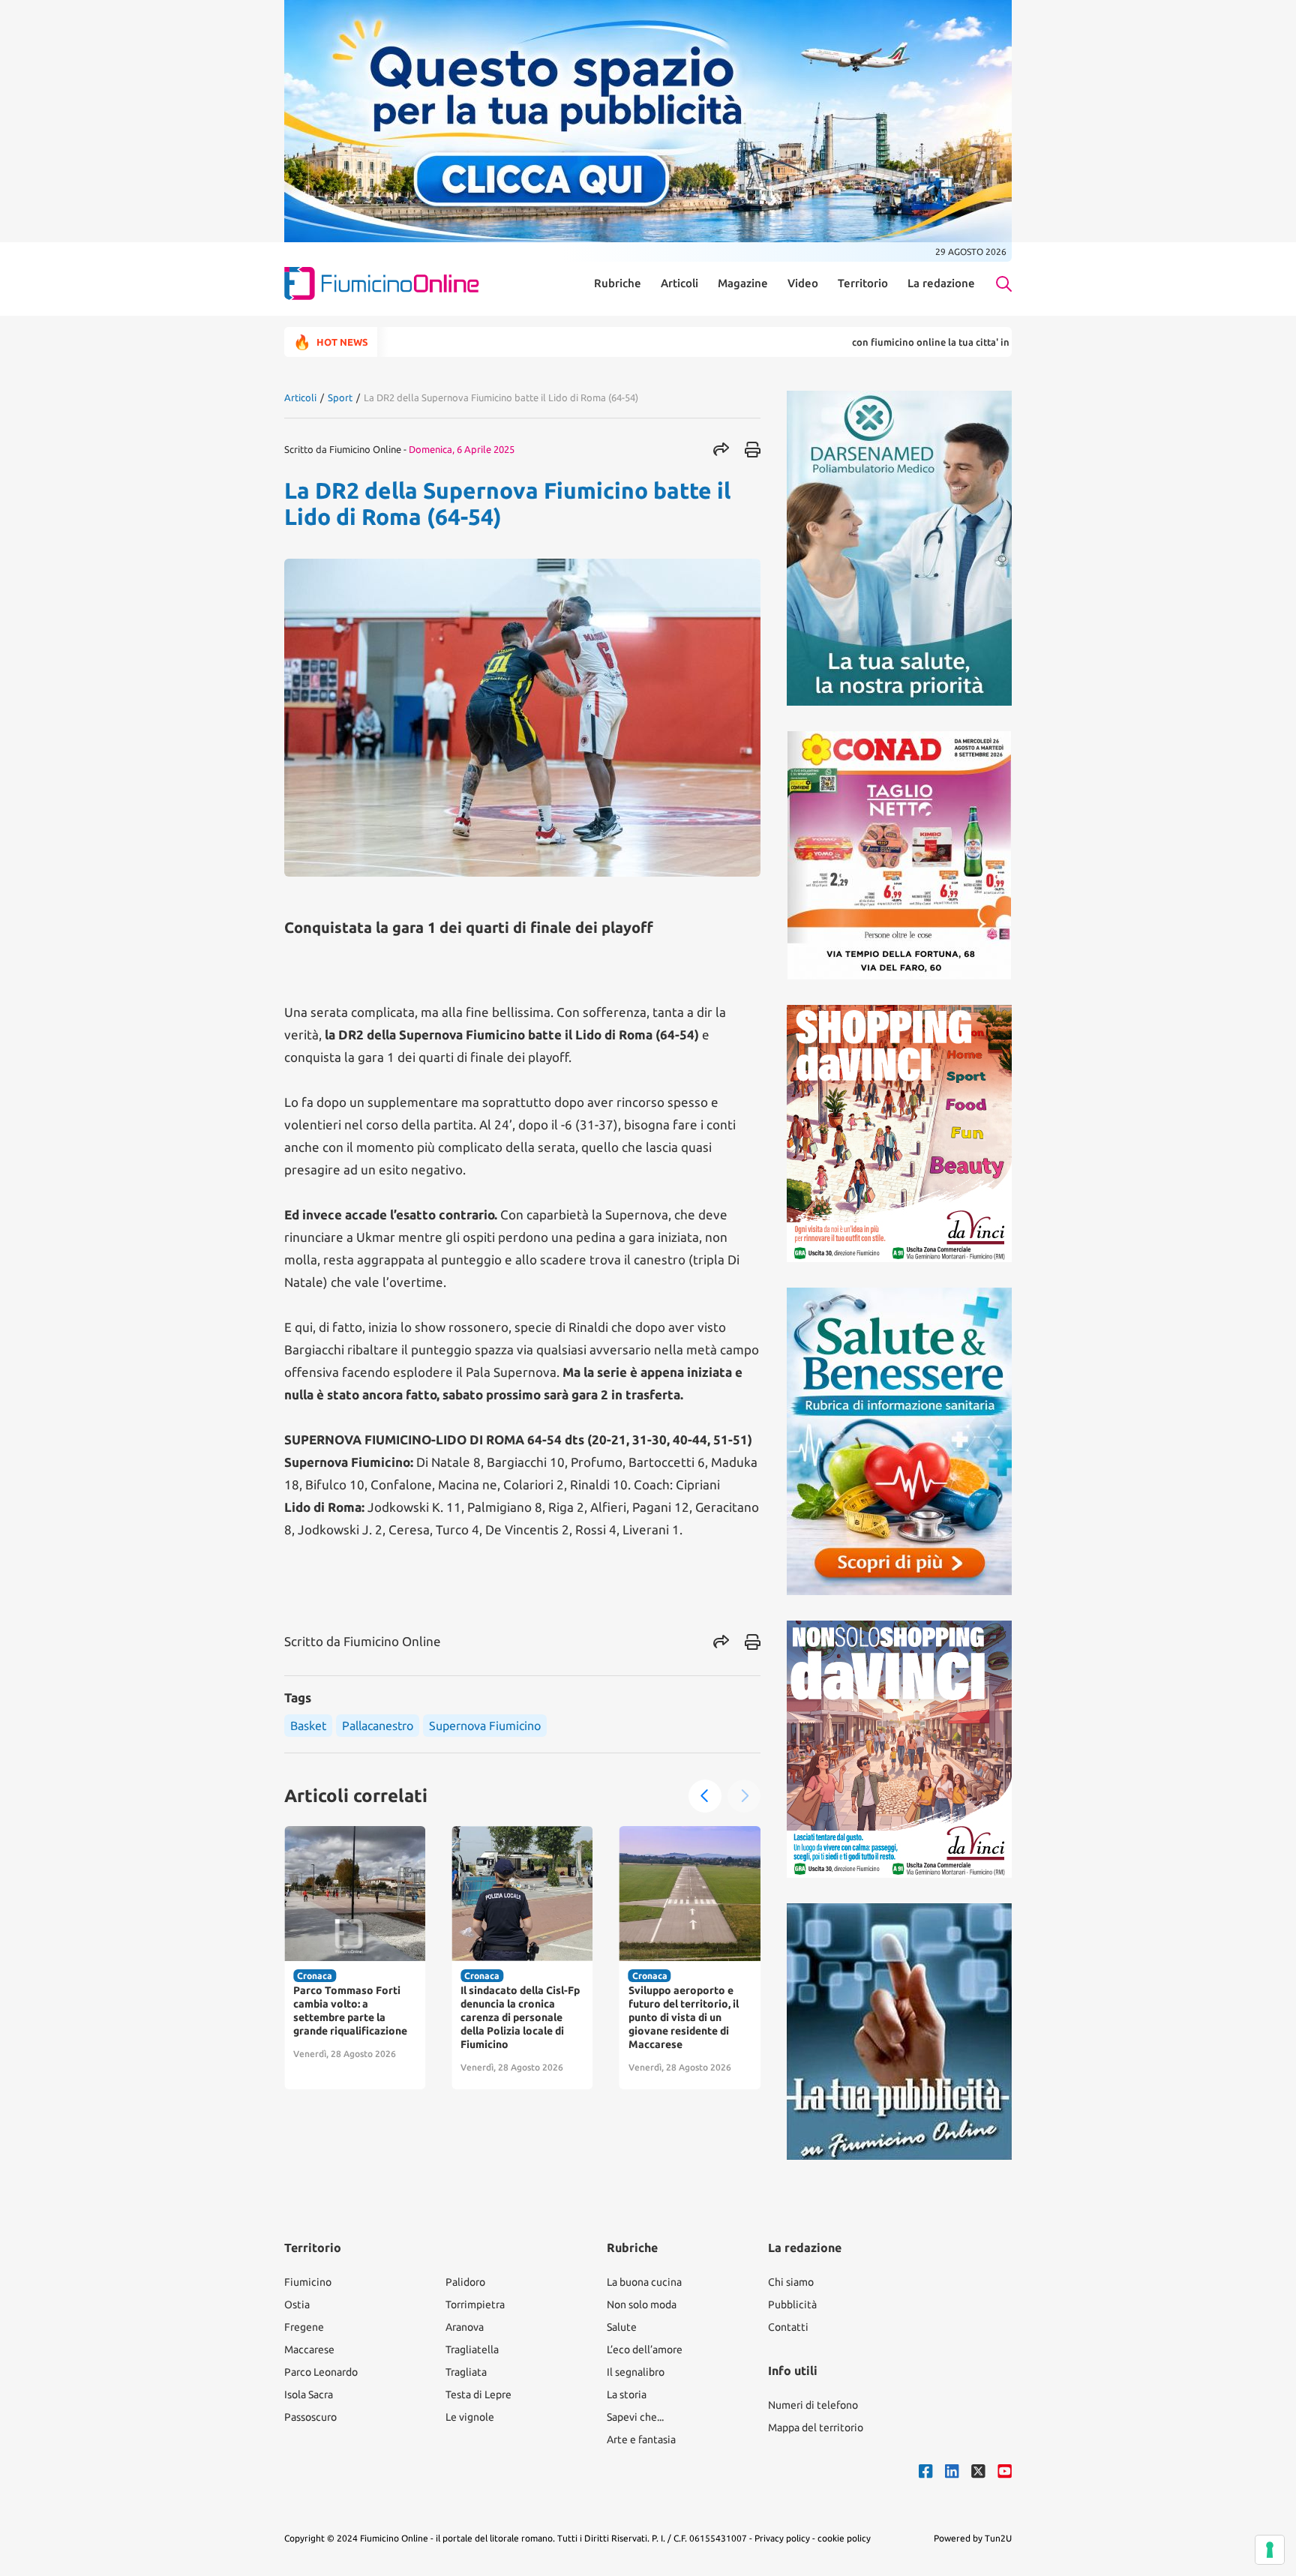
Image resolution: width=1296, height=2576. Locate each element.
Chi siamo (791, 2282)
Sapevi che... (635, 2417)
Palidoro (465, 2282)
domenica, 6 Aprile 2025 (462, 449)
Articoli (679, 283)
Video (803, 283)
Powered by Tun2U (973, 2538)
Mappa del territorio (816, 2428)
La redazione (941, 283)
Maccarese (309, 2350)
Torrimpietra (475, 2305)
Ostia (297, 2305)
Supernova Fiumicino (485, 1726)
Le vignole (470, 2417)
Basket (308, 1726)
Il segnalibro (636, 2372)
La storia (627, 2395)
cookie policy (844, 2538)
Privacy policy (782, 2538)
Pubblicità (792, 2305)
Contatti (788, 2327)
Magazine (743, 283)
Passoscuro (310, 2417)
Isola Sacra (309, 2395)
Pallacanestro (378, 1726)
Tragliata (466, 2372)
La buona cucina (644, 2282)
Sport (340, 397)
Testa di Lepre (478, 2395)
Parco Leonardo (321, 2372)
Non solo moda (642, 2305)
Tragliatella (472, 2350)
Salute (622, 2327)
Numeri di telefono (813, 2405)
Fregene (304, 2327)
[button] (705, 1796)
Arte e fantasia (641, 2440)
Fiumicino (308, 2282)
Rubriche (618, 283)
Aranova (465, 2327)
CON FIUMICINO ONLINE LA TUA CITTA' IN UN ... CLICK (871, 342)
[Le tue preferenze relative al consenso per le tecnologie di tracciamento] (1270, 2550)
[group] (355, 1958)
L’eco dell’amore (645, 2350)
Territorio (863, 283)
